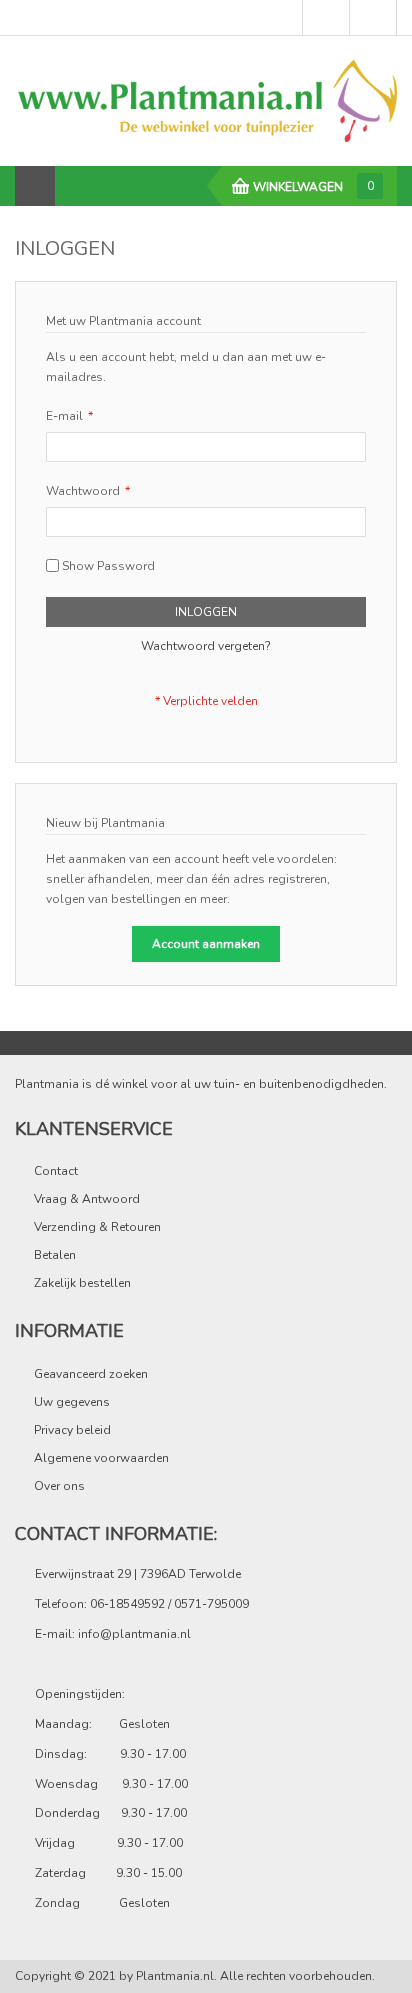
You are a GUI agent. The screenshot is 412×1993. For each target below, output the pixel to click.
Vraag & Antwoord (87, 1199)
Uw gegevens (72, 1402)
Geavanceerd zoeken (91, 1374)
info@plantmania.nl (134, 1634)
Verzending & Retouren (97, 1227)
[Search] (76, 186)
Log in (326, 18)
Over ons (59, 1486)
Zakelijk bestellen (82, 1283)
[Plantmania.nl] (206, 100)
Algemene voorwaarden (101, 1458)
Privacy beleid (72, 1430)
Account (373, 18)
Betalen (55, 1255)
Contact (56, 1171)
